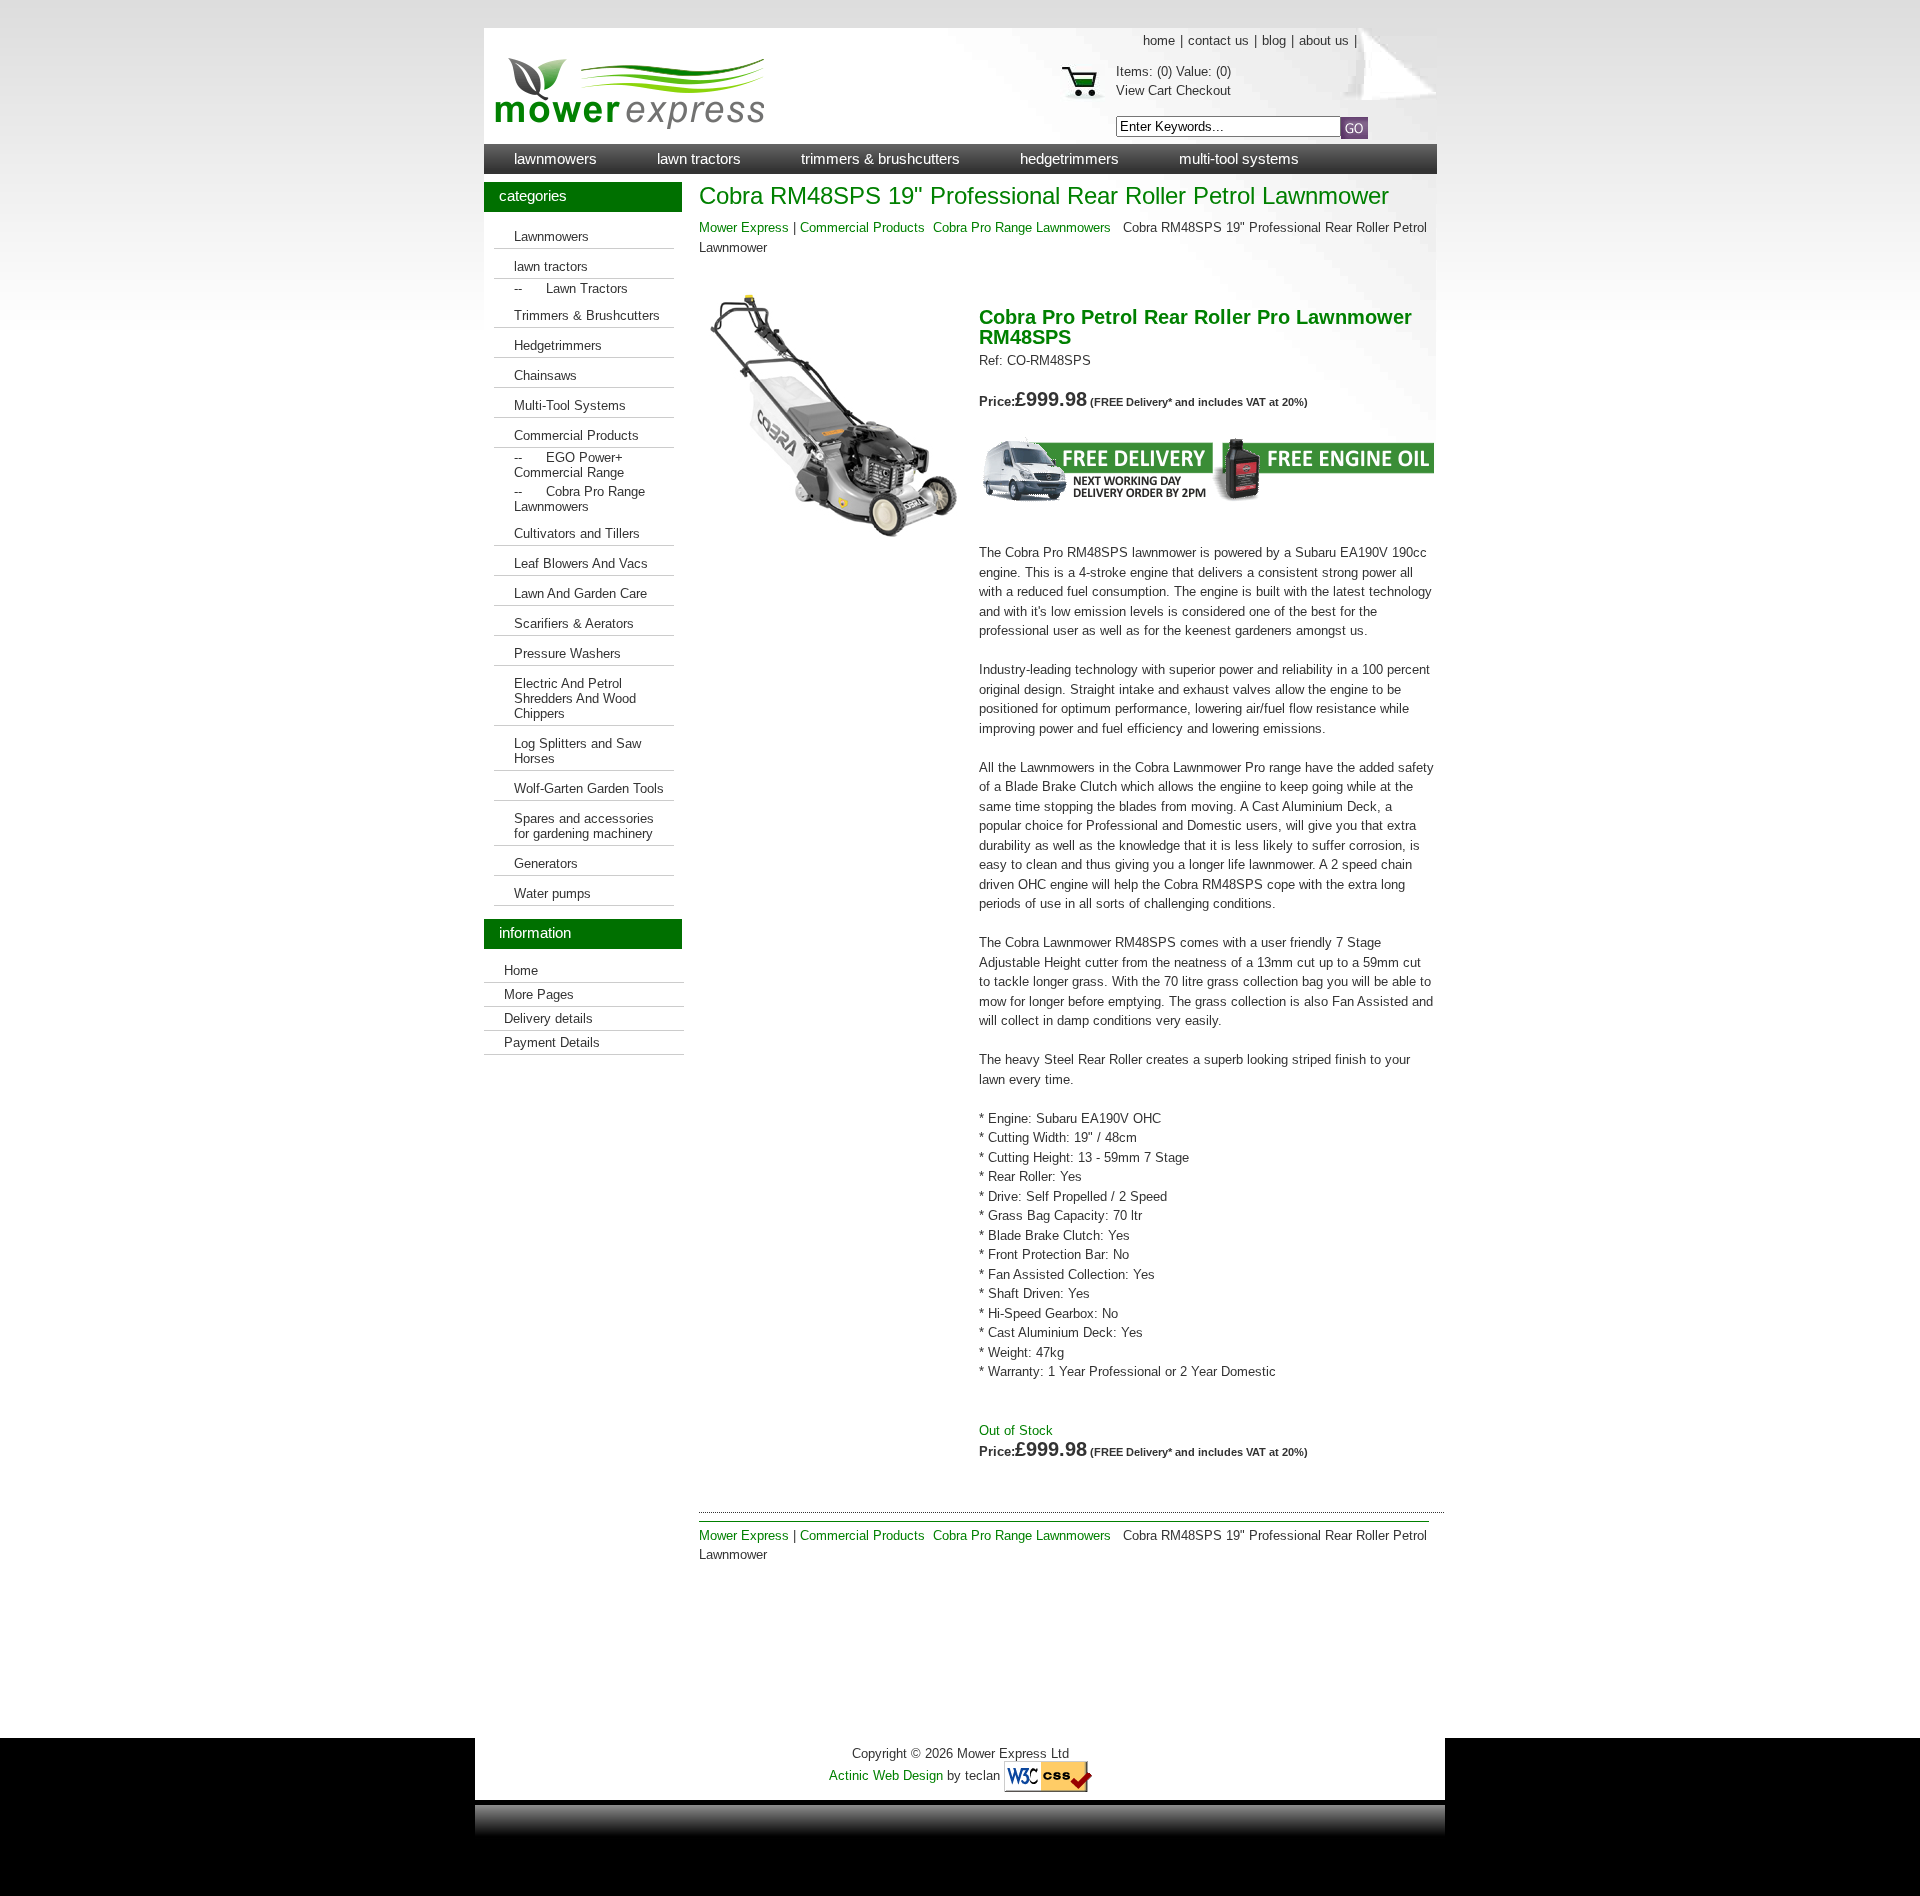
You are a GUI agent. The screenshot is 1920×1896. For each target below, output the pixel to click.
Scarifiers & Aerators (574, 623)
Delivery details (548, 1018)
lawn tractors (699, 158)
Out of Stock (1016, 1430)
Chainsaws (545, 375)
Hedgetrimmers (1069, 158)
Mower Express (744, 227)
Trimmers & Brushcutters (880, 158)
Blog (1274, 40)
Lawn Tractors (587, 288)
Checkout (1203, 90)
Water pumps (552, 893)
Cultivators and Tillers (577, 533)
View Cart (1144, 90)
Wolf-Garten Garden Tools (589, 788)
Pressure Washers (567, 653)
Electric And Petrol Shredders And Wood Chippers (575, 698)
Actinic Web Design (886, 1775)
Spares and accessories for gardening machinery (584, 826)
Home (1159, 40)
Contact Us (1218, 40)
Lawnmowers (555, 158)
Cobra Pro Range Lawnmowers (579, 499)
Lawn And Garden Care (580, 593)
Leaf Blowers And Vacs (581, 563)
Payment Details (552, 1042)
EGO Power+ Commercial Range (569, 465)
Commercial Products (576, 435)
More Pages (539, 994)
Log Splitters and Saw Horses (577, 751)
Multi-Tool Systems (1239, 158)
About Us (1324, 40)
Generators (546, 863)
